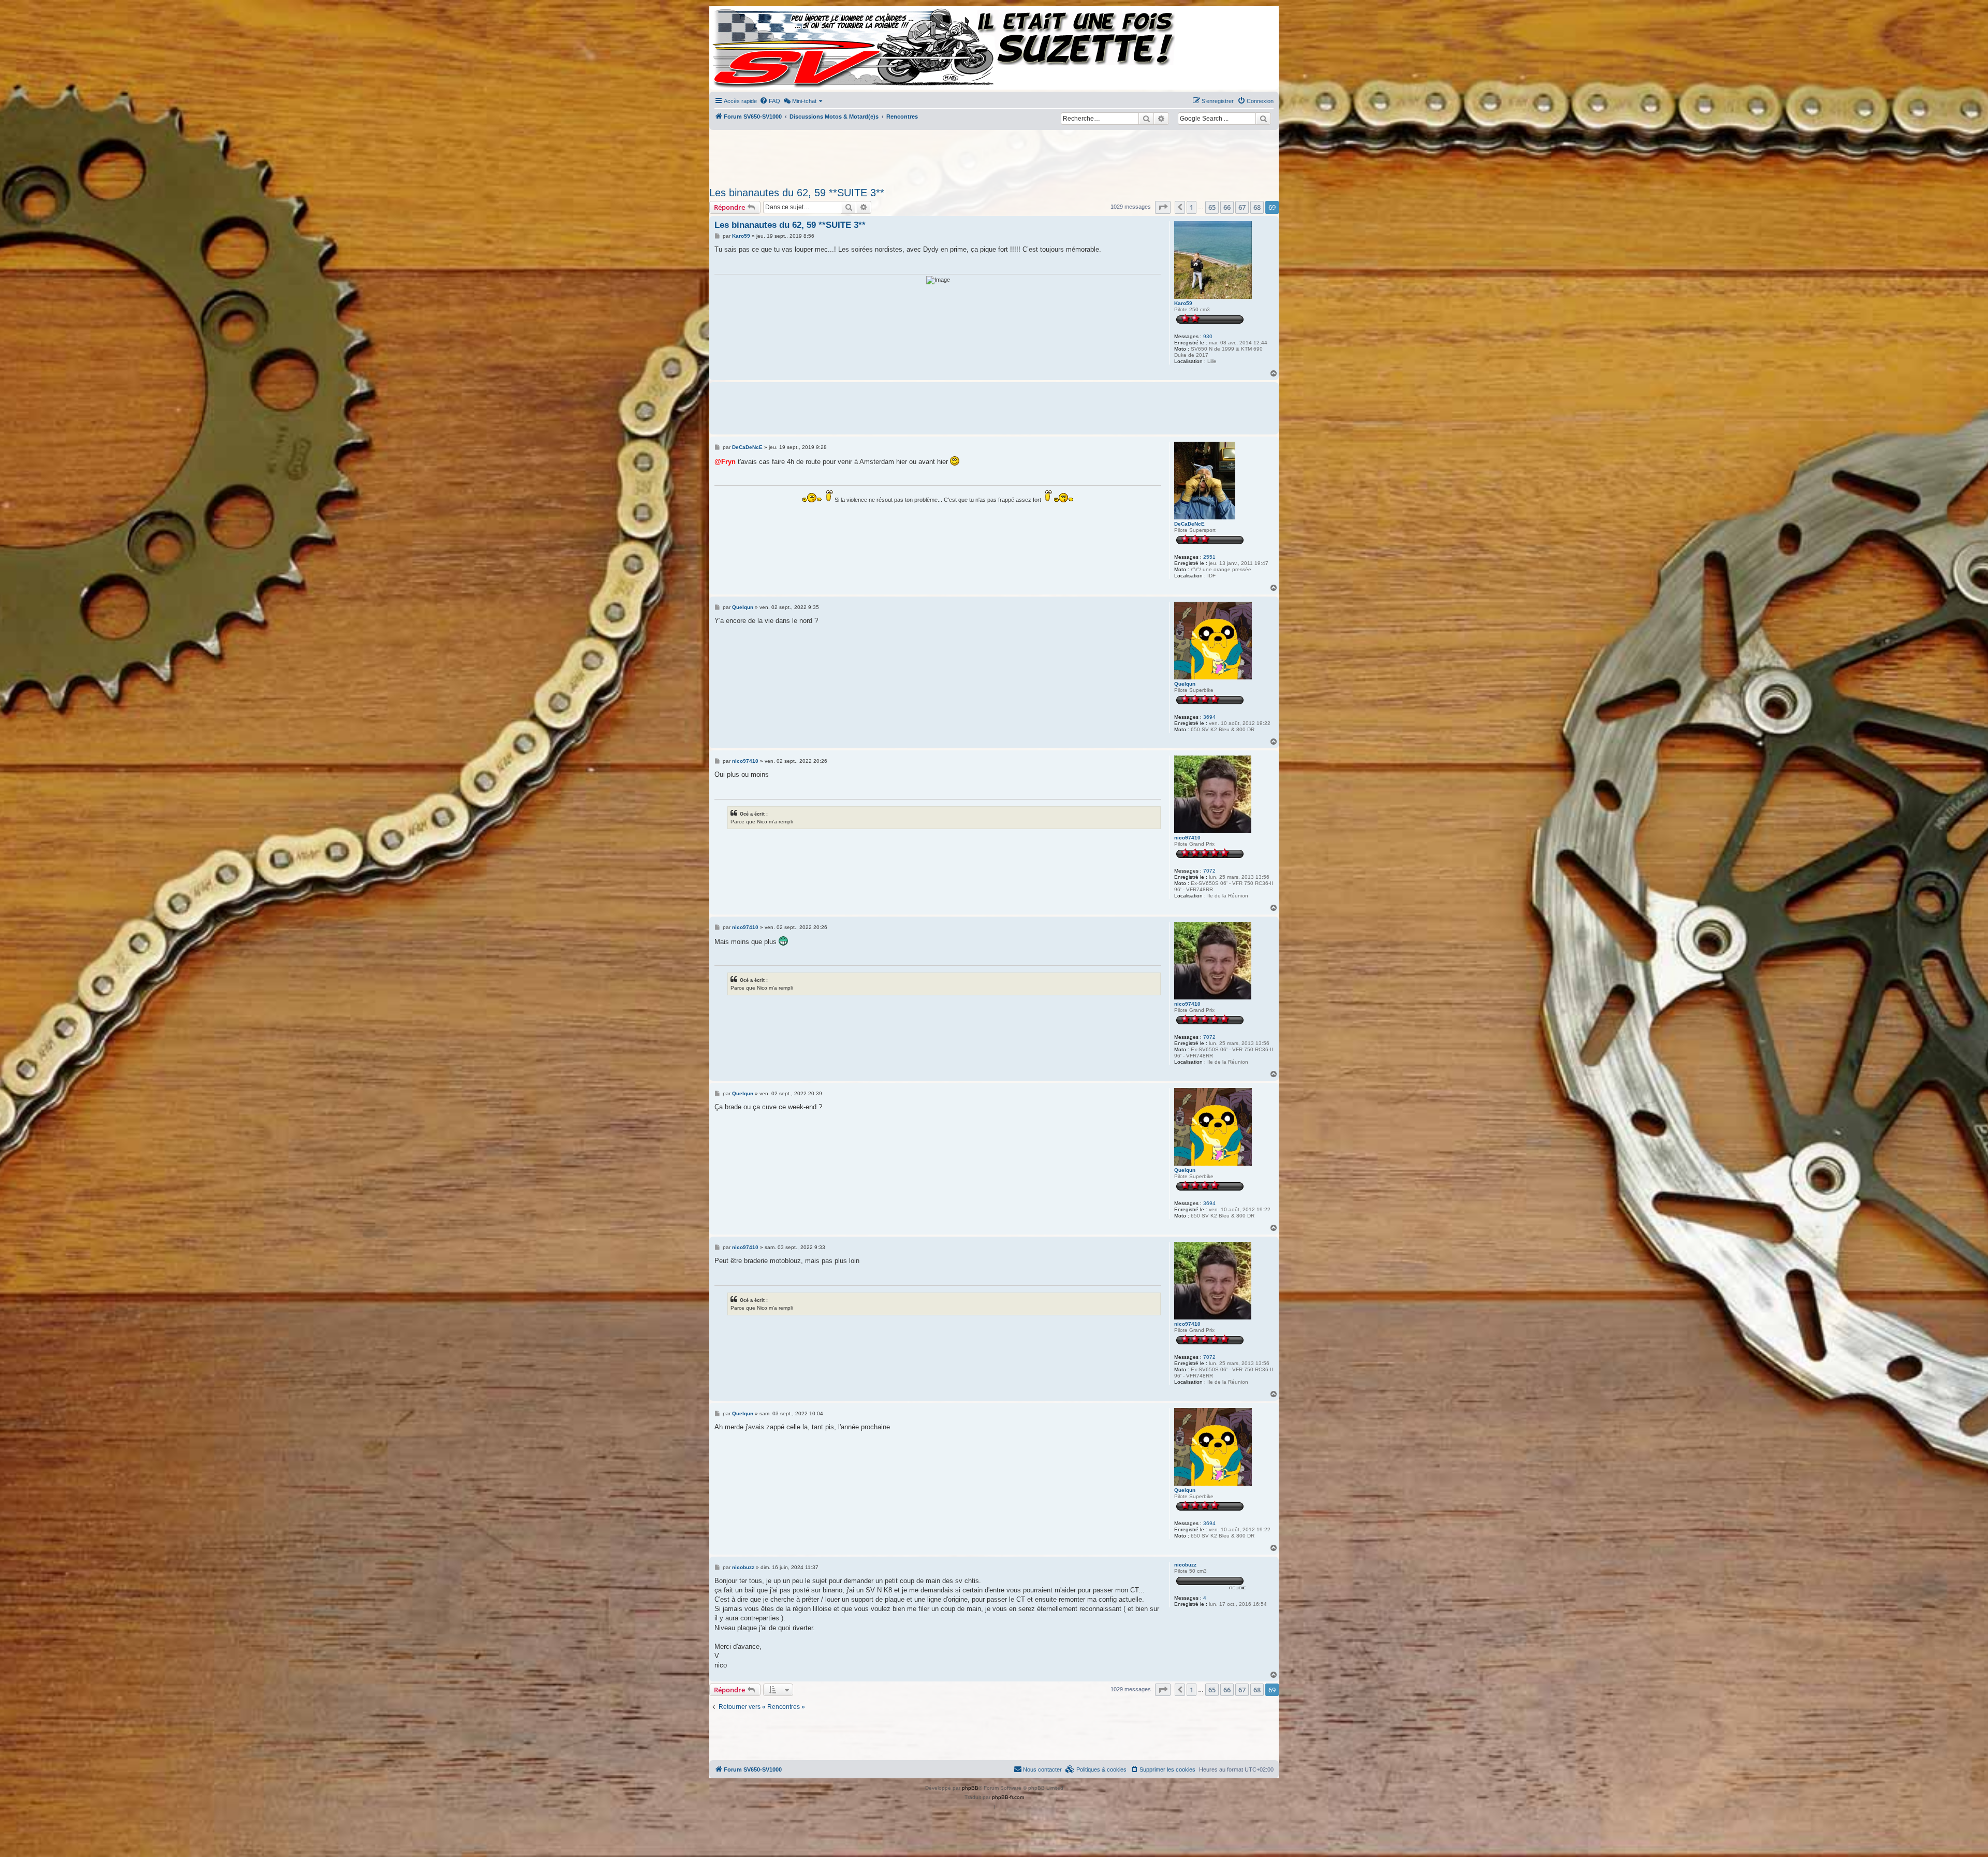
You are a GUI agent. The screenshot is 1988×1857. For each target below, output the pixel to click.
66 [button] (1227, 207)
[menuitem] (770, 101)
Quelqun (1185, 684)
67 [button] (1242, 207)
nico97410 (1187, 838)
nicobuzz (1185, 1565)
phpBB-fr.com (1008, 1797)
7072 (1209, 871)
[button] (1163, 207)
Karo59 (1183, 303)
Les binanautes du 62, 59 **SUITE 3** (797, 193)
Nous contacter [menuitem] (1042, 1769)
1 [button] (1192, 207)
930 (1208, 336)
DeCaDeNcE (1189, 524)
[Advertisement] (994, 155)
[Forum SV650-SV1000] (756, 48)
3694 (1209, 717)
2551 (1209, 557)
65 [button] (1212, 207)
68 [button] (1257, 207)
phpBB (970, 1788)
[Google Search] (1263, 119)
